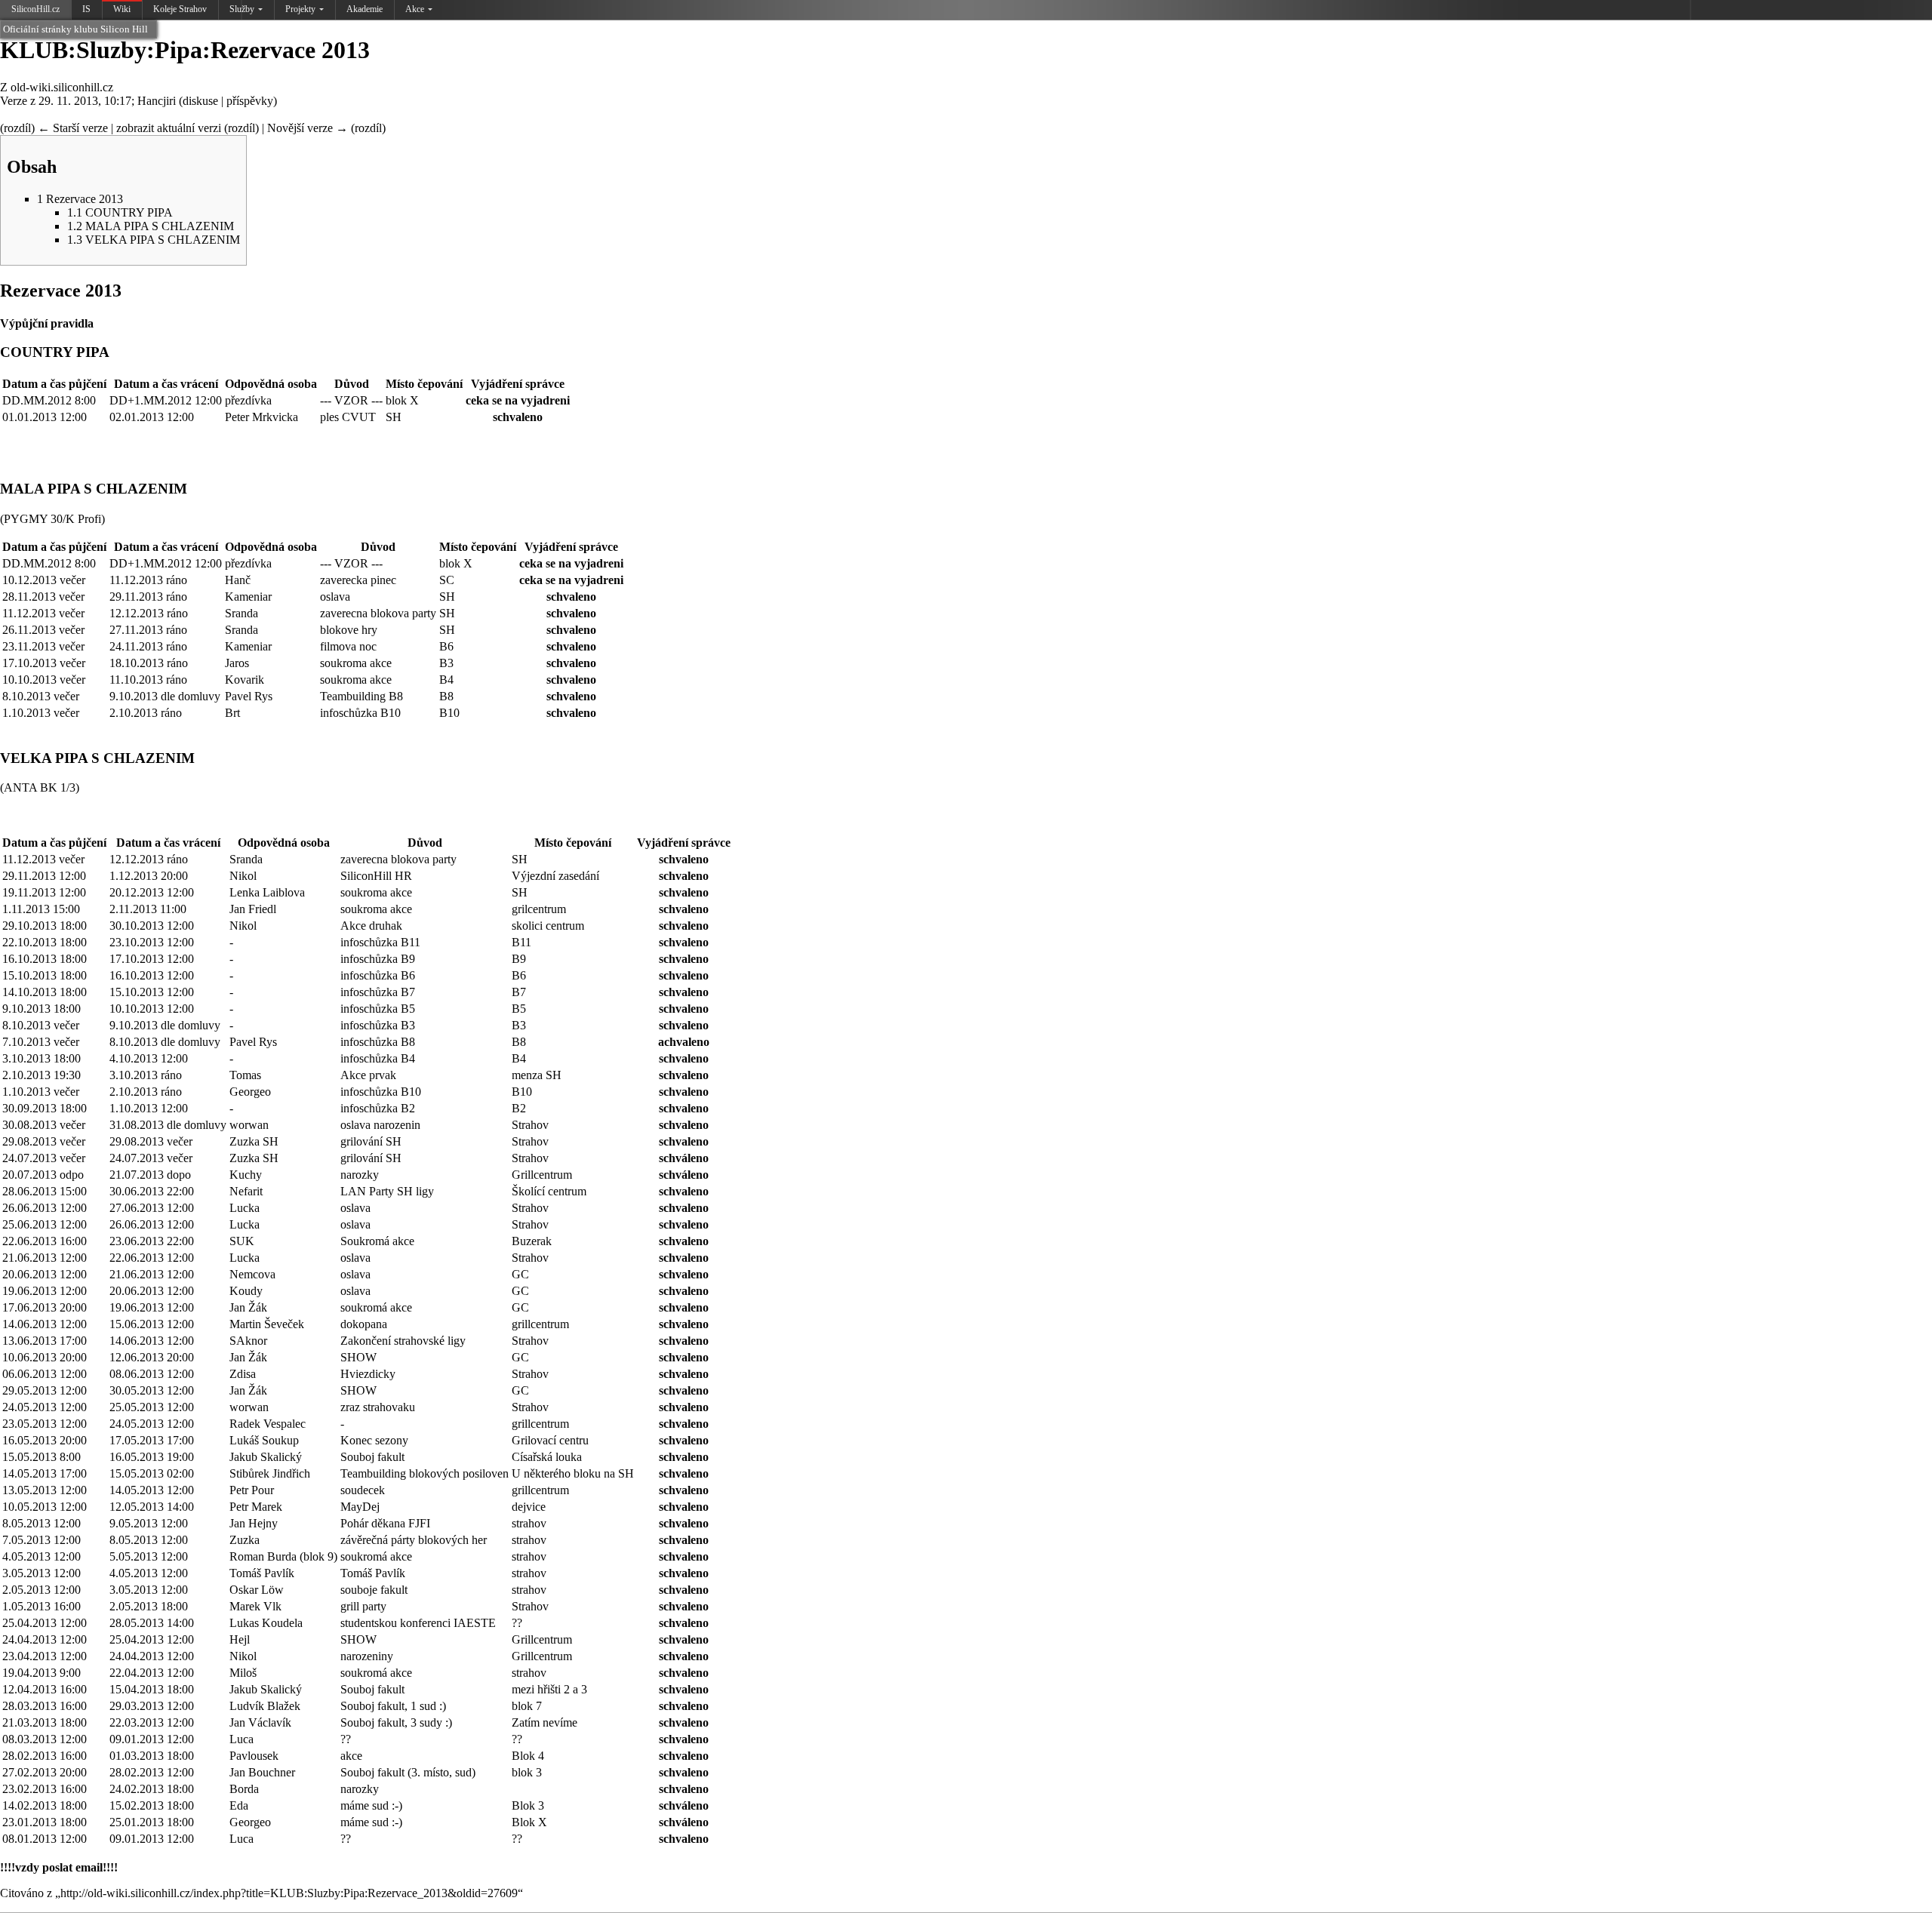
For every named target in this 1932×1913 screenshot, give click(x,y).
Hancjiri (157, 101)
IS (86, 9)
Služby (242, 9)
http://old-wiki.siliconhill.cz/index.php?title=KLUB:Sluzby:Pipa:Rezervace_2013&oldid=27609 (289, 1893)
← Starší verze (73, 128)
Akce (415, 9)
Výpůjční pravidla (47, 323)
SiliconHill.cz (37, 12)
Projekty (300, 9)
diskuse (200, 101)
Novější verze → (308, 128)
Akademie (365, 9)
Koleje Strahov (180, 9)
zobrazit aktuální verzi (169, 128)
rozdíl (17, 128)
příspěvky (250, 101)
